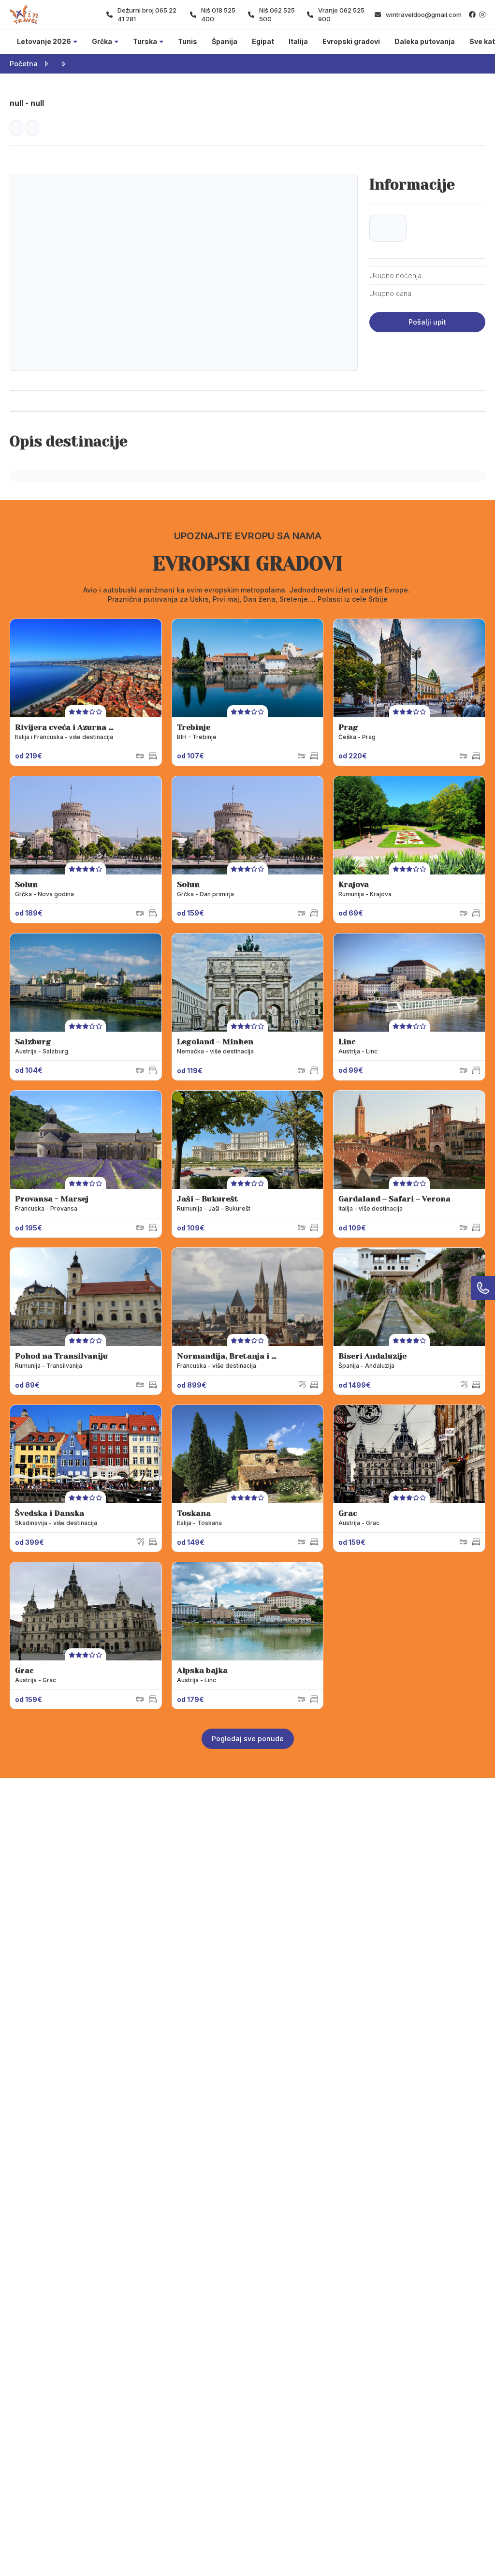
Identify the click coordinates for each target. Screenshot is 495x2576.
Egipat (263, 41)
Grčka (102, 41)
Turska (145, 41)
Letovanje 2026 (44, 41)
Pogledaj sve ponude (248, 1739)
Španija (225, 41)
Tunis (188, 41)
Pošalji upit (427, 322)
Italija (298, 41)
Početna (24, 64)
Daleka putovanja (425, 41)
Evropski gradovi (351, 41)
